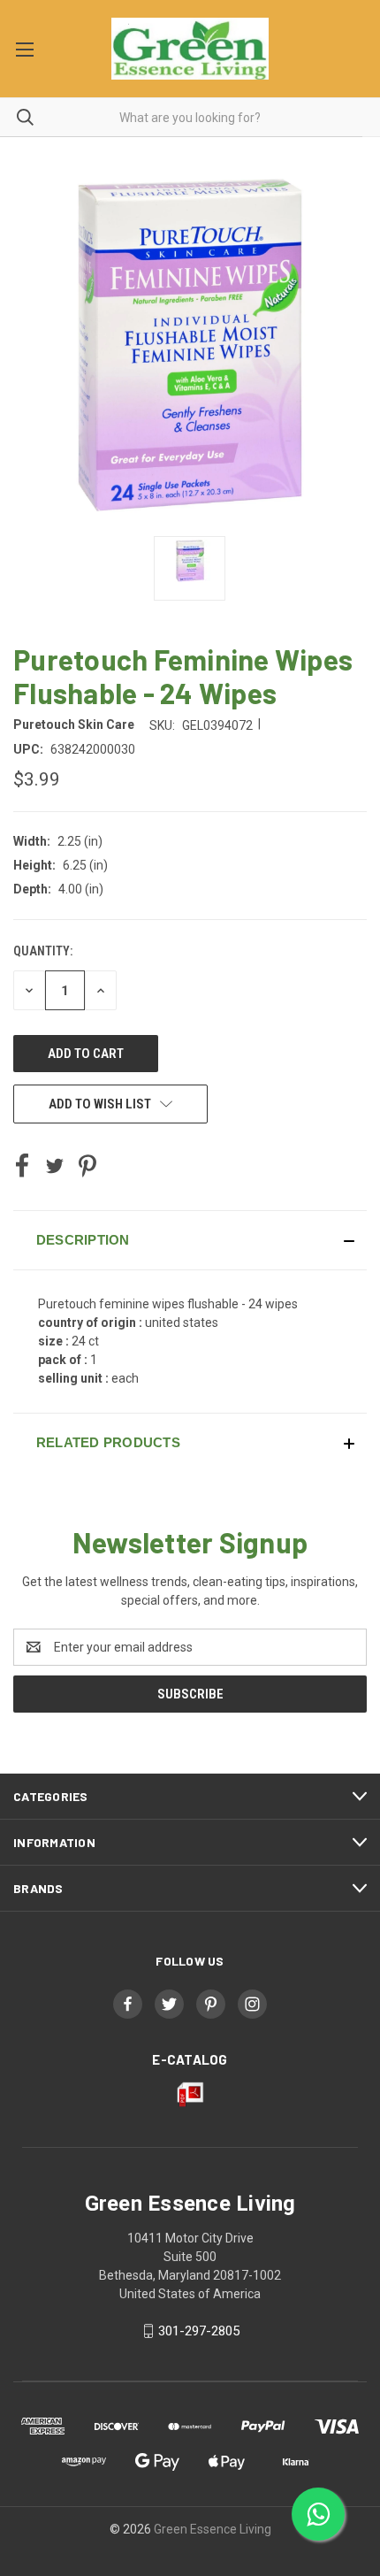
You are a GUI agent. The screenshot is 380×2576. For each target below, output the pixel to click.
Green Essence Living (213, 2529)
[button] (190, 1240)
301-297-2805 (199, 2331)
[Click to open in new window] (190, 568)
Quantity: (43, 951)
